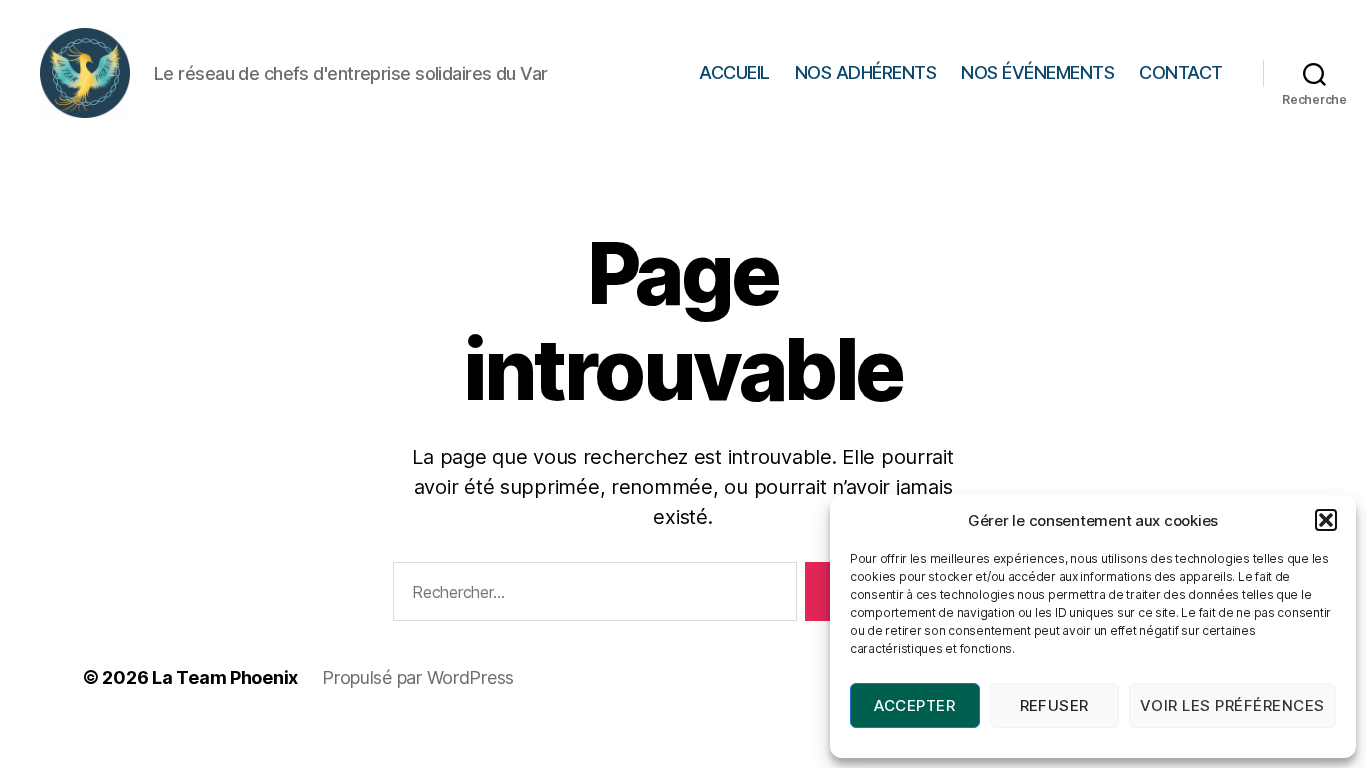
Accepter (914, 705)
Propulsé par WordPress (418, 677)
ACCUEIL (734, 72)
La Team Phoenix (225, 677)
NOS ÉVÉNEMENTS (1037, 72)
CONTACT (1181, 72)
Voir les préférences (1232, 705)
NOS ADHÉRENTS (866, 72)
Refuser (1055, 705)
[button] (1326, 520)
